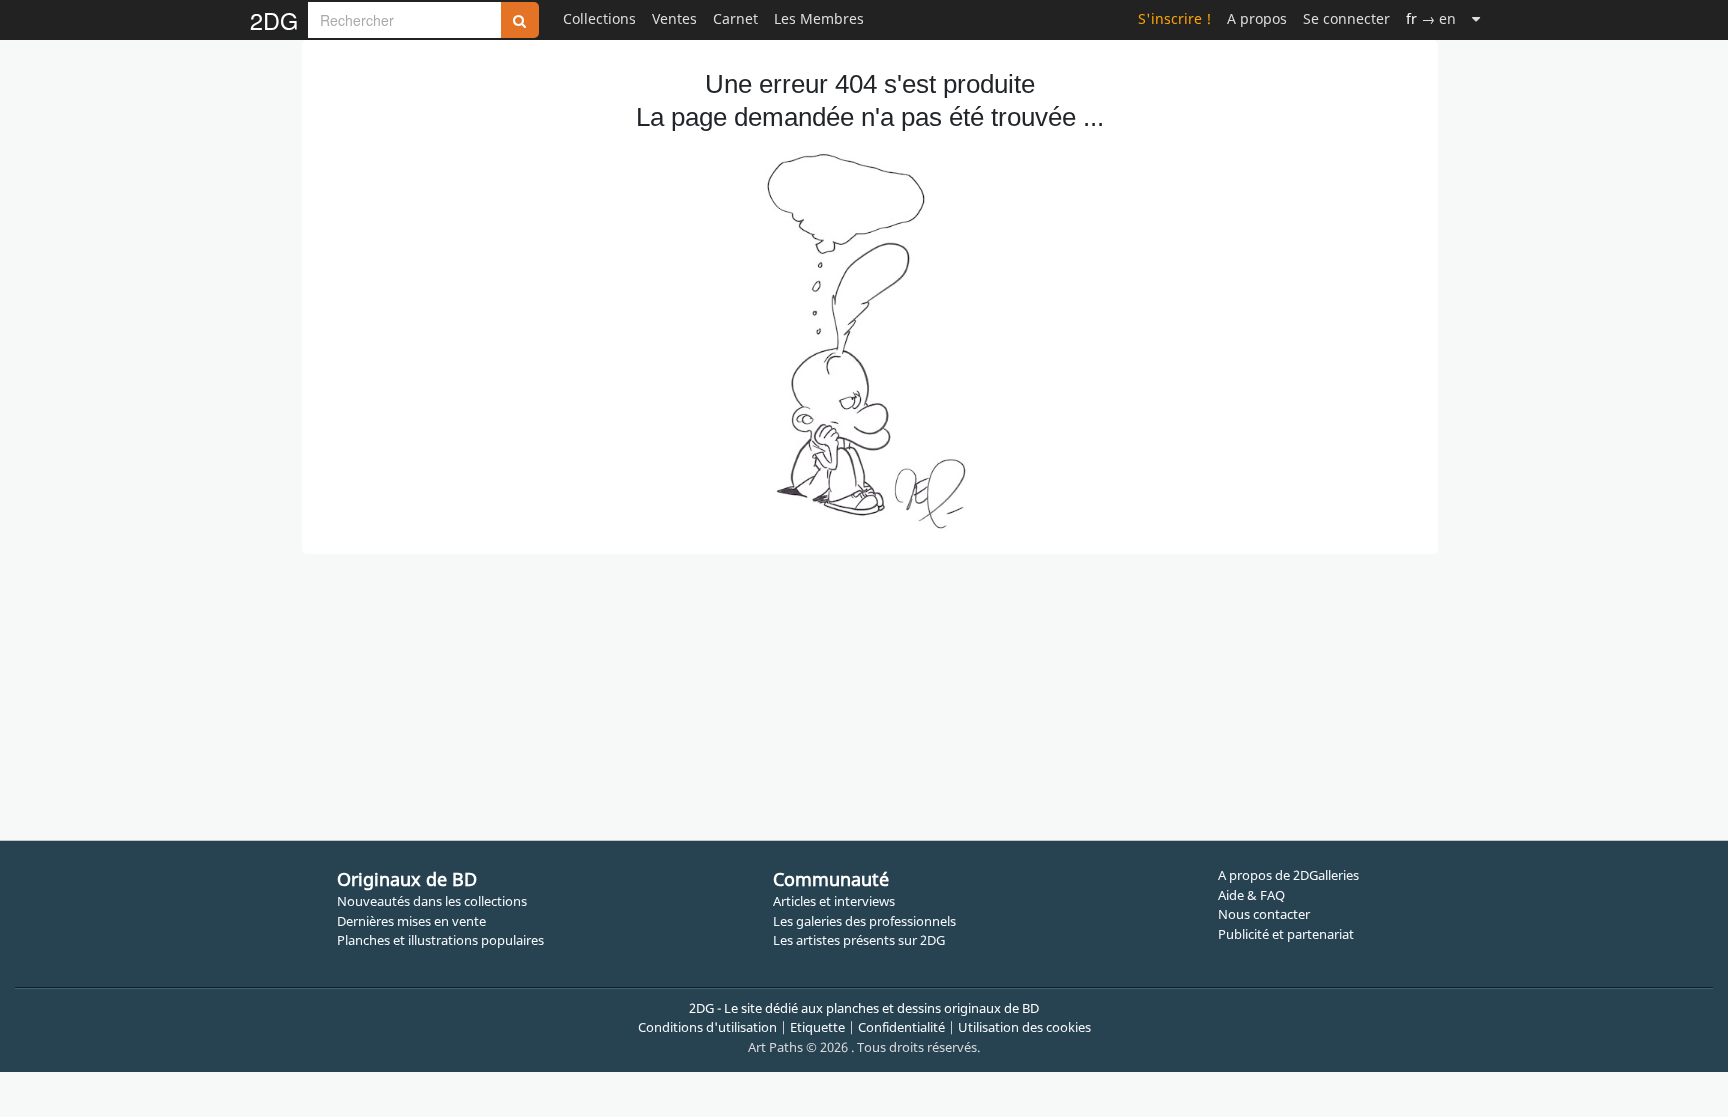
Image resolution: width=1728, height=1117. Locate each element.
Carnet (735, 18)
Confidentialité (901, 1027)
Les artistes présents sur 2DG (859, 940)
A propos (1257, 18)
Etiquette (817, 1027)
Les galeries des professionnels (864, 921)
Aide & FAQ (1251, 895)
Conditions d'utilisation (707, 1027)
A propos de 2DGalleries (1288, 875)
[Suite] (1476, 18)
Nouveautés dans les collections (432, 901)
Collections (599, 18)
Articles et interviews (834, 901)
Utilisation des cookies (1024, 1027)
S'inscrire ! (1174, 18)
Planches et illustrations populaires (440, 940)
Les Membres (819, 18)
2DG (274, 20)
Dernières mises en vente (411, 921)
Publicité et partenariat (1286, 934)
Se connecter (1346, 18)
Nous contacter (1264, 914)
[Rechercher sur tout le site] (520, 20)
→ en (1431, 18)
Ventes (674, 18)
